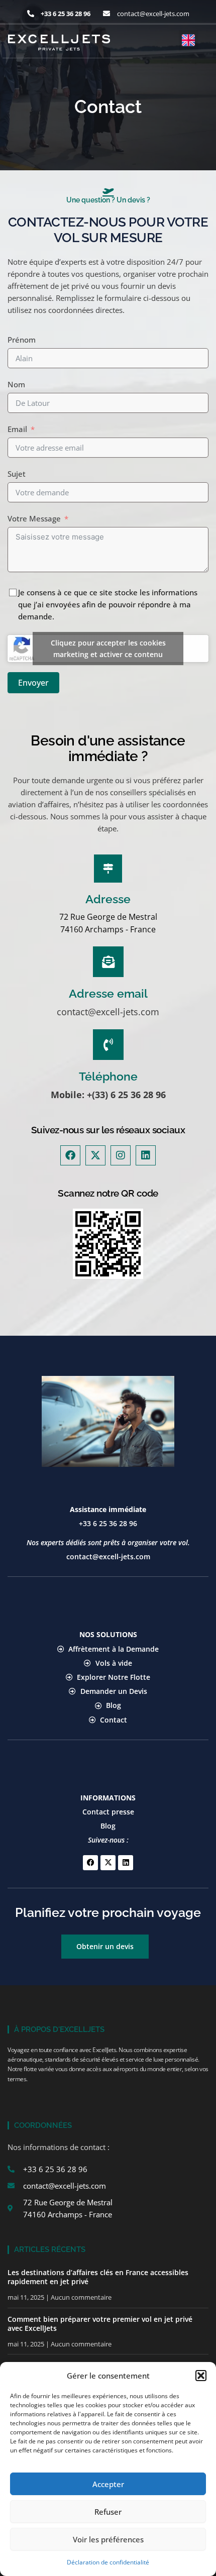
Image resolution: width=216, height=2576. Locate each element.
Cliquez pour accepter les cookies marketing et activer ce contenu (108, 649)
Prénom (22, 340)
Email (17, 429)
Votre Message (34, 518)
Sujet (17, 474)
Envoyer (33, 683)
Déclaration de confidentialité (108, 2562)
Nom (16, 384)
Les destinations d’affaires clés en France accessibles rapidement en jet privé (98, 2277)
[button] (201, 2376)
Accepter (108, 2484)
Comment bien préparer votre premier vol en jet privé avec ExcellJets (100, 2324)
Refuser (108, 2512)
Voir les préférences (108, 2539)
